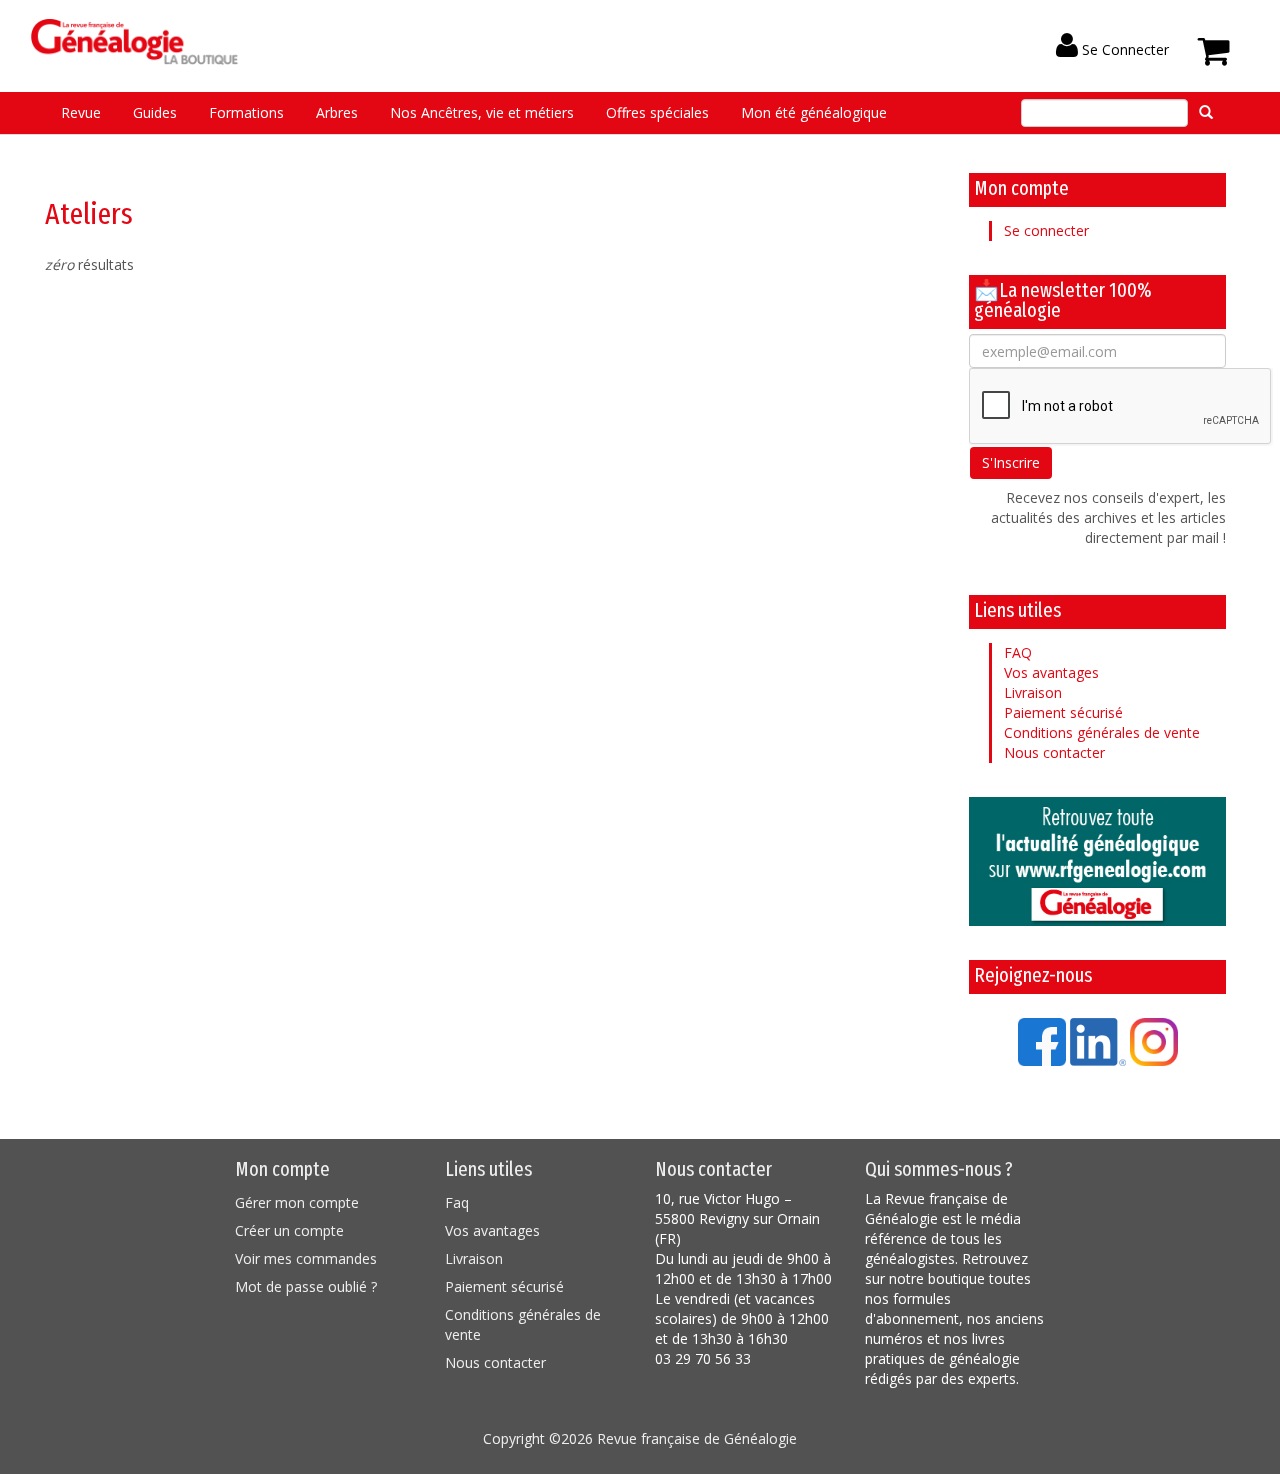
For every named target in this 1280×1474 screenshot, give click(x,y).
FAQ (1018, 652)
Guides (155, 112)
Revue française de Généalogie (697, 1438)
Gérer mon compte (297, 1202)
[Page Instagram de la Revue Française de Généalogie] (1154, 1040)
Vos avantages (1051, 672)
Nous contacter (1054, 752)
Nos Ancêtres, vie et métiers (482, 112)
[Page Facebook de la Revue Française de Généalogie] (1042, 1040)
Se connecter (1046, 230)
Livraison (1033, 692)
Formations (246, 112)
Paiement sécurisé (1063, 712)
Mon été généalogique (814, 112)
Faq (457, 1202)
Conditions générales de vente (1102, 732)
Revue (81, 112)
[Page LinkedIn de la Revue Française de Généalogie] (1098, 1040)
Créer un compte (289, 1230)
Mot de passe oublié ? (306, 1286)
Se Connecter (1123, 49)
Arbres (337, 112)
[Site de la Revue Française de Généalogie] (1097, 861)
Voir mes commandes (306, 1258)
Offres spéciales (657, 112)
